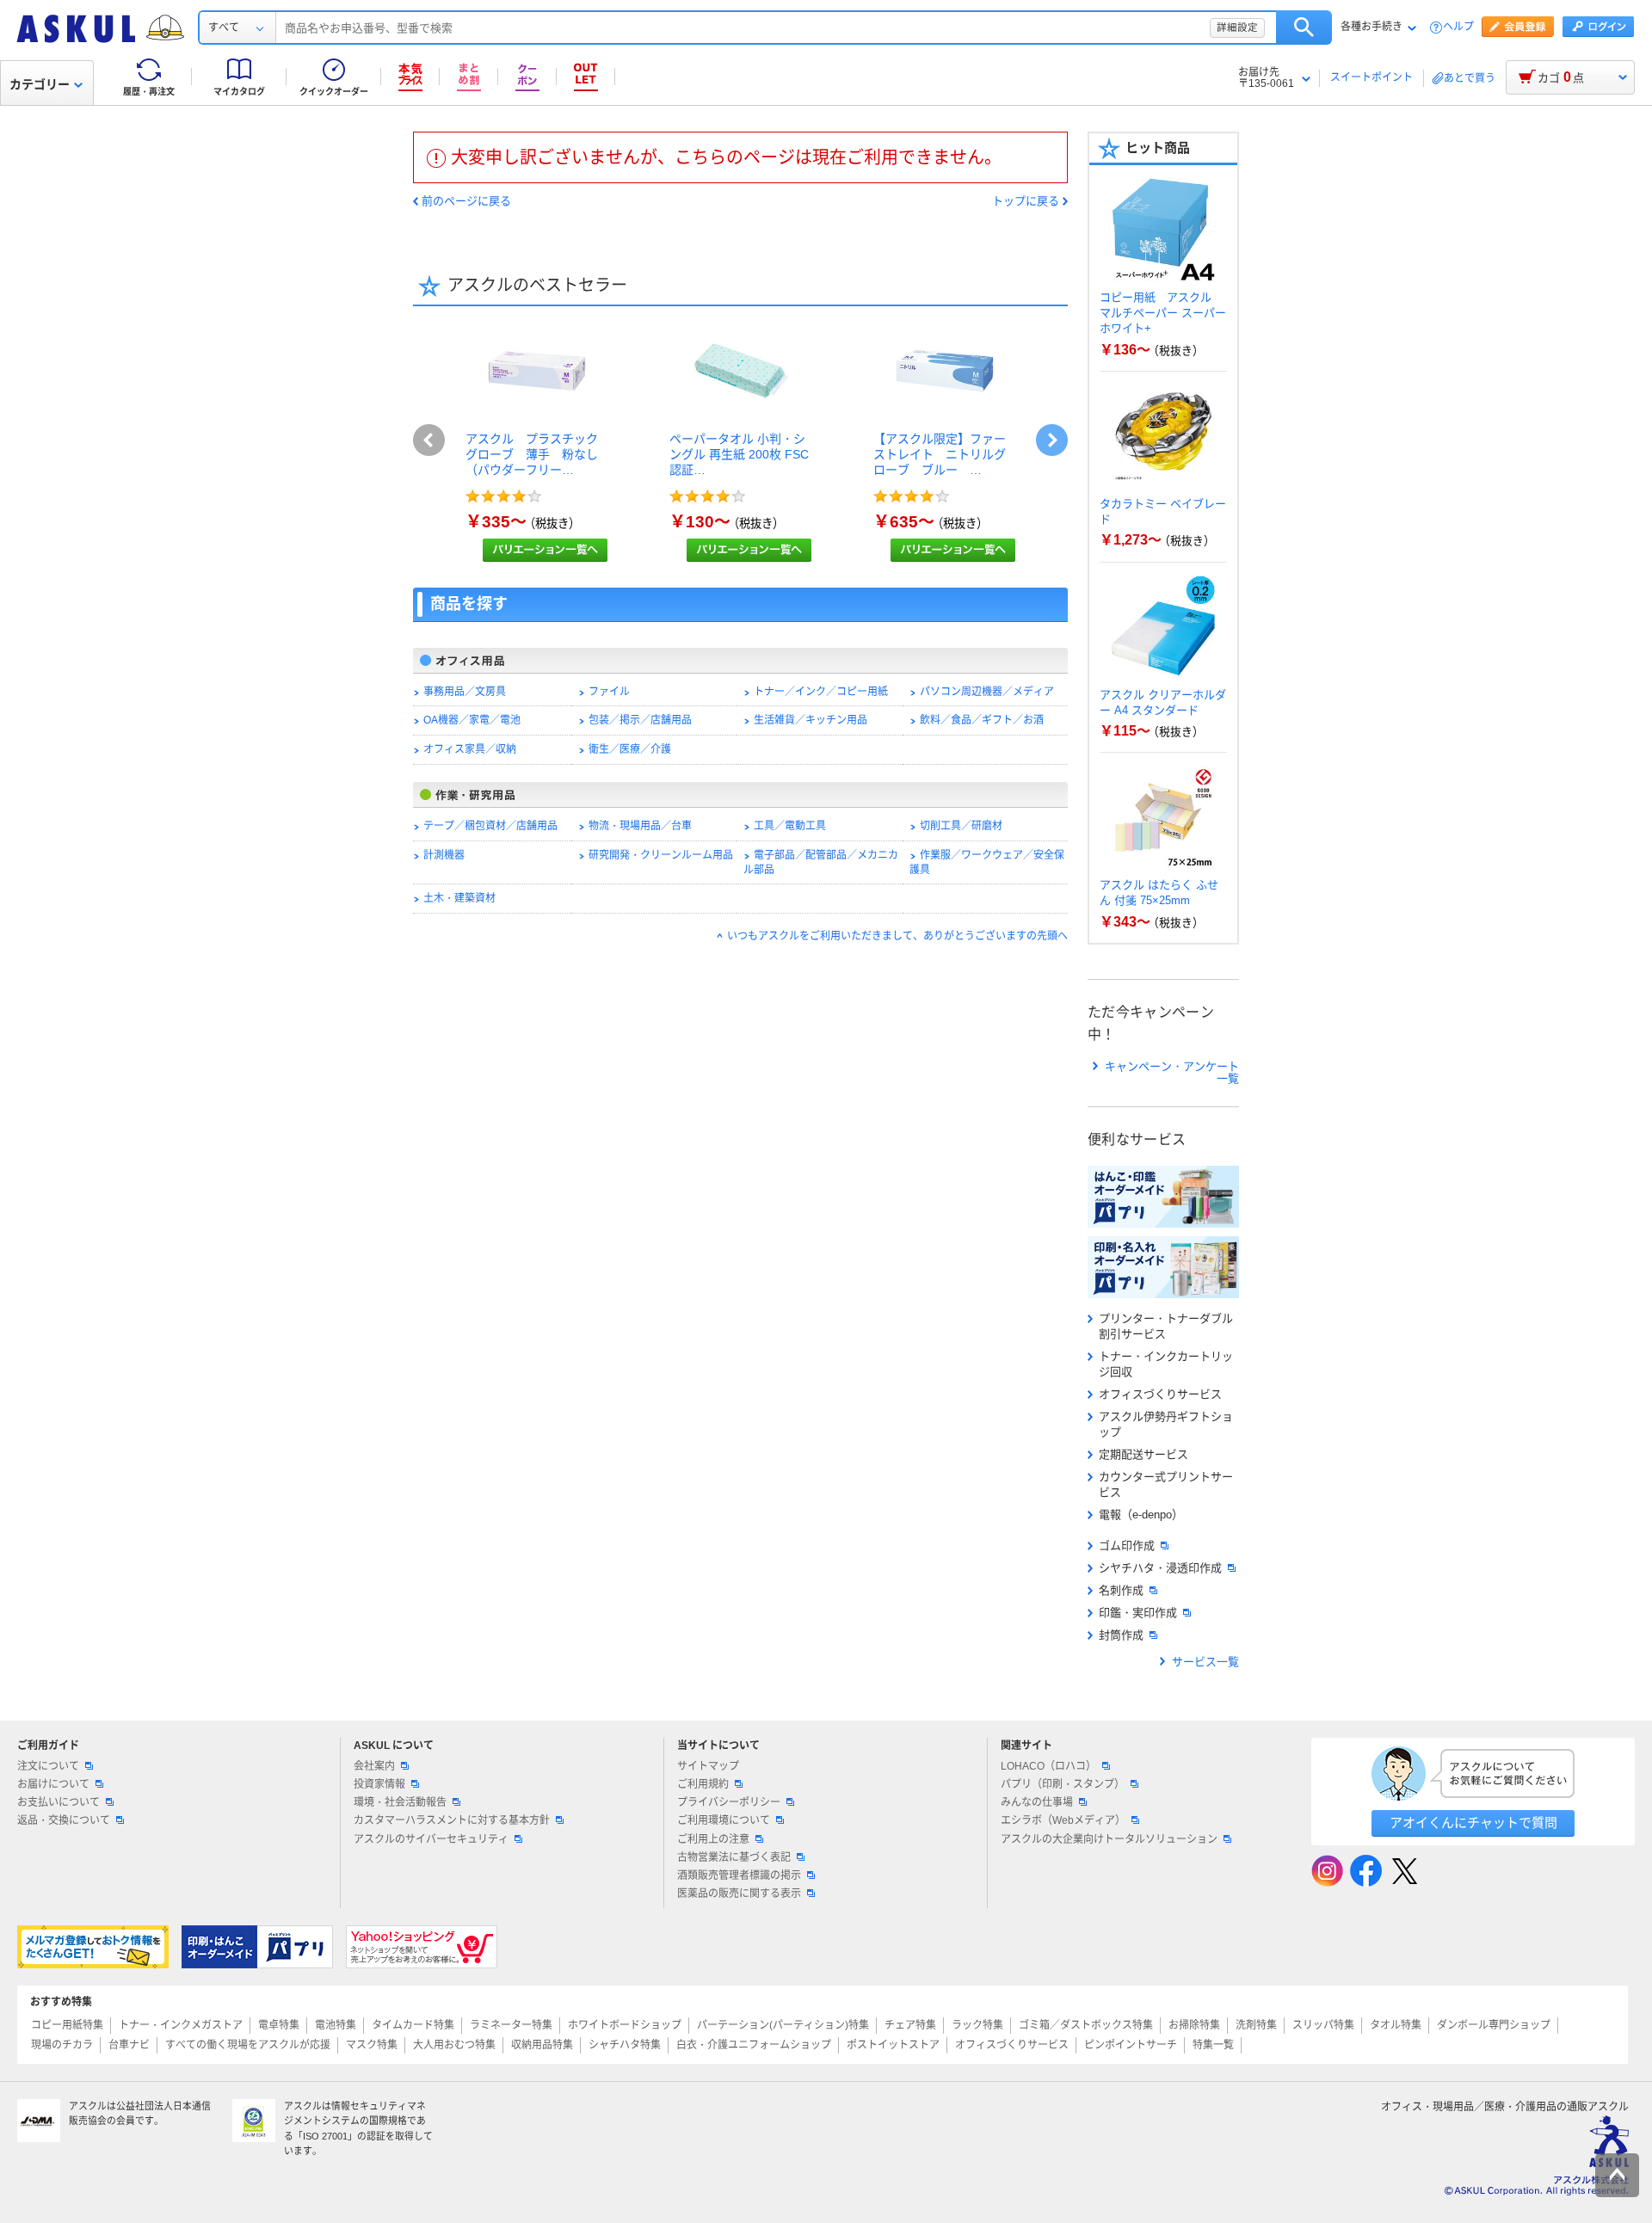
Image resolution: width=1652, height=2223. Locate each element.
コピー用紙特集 (67, 2025)
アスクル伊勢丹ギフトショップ (1166, 1424)
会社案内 (374, 1766)
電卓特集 (279, 2025)
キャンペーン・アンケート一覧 (1172, 1073)
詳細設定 (1237, 28)
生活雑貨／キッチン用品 (811, 720)
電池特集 (336, 2025)
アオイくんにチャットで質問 (1473, 1823)
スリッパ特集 (1323, 2025)
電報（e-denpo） (1141, 1515)
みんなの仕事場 (1037, 1802)
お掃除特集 (1194, 2025)
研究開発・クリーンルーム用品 (661, 855)
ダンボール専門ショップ (1494, 2025)
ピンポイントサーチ (1131, 2045)
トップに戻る (1026, 201)
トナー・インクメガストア (181, 2025)
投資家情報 (379, 1784)
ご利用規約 (703, 1784)
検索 (1304, 28)
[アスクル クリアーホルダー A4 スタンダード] (1163, 671)
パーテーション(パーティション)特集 (783, 2025)
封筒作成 (1121, 1635)
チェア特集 (910, 2025)
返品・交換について (64, 1820)
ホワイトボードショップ (625, 2025)
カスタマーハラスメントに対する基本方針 (452, 1820)
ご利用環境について (724, 1820)
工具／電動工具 (790, 826)
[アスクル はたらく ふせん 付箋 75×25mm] (1163, 861)
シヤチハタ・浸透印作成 (1160, 1568)
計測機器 (444, 855)
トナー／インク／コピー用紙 (821, 692)
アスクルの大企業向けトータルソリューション (1109, 1839)
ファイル (609, 692)
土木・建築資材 (459, 898)
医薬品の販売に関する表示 (739, 1894)
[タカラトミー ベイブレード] (1163, 480)
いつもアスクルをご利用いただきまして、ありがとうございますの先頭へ (897, 936)
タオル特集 (1396, 2025)
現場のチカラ (62, 2045)
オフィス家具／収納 (470, 749)
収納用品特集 (542, 2045)
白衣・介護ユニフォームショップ (754, 2045)
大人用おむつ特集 (454, 2045)
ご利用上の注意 (713, 1839)
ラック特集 (977, 2025)
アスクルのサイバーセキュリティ (431, 1839)
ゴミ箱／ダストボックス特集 (1086, 2025)
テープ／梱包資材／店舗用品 (490, 826)
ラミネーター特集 (511, 2025)
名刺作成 (1121, 1590)
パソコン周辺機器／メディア (987, 692)
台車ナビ (129, 2045)
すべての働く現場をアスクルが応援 (248, 2045)
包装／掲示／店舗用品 (640, 720)
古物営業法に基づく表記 (734, 1857)
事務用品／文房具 (465, 692)
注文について (48, 1766)
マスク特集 (372, 2045)
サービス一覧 (1205, 1662)
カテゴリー (40, 84)
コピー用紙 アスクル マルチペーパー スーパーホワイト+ (1163, 313)
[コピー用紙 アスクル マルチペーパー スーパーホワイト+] (1163, 274)
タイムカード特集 (413, 2025)
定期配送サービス (1143, 1454)
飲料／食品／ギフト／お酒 (982, 720)
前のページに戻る (466, 201)
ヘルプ (1458, 27)
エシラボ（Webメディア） (1063, 1820)
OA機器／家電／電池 (472, 720)
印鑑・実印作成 (1138, 1613)
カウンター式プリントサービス (1166, 1484)
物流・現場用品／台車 (640, 826)
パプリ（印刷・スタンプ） (1063, 1784)
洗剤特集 (1256, 2025)
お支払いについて (59, 1802)
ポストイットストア (893, 2045)
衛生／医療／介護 (630, 749)
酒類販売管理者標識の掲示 (739, 1875)
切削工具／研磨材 (961, 826)
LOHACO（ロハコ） (1048, 1766)
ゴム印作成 (1127, 1546)
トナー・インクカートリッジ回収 (1166, 1364)
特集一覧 (1213, 2045)
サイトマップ (708, 1766)
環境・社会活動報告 (400, 1802)
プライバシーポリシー (729, 1802)
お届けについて (53, 1784)
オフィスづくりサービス (1160, 1394)
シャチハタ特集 (625, 2045)
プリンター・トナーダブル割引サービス (1166, 1326)
